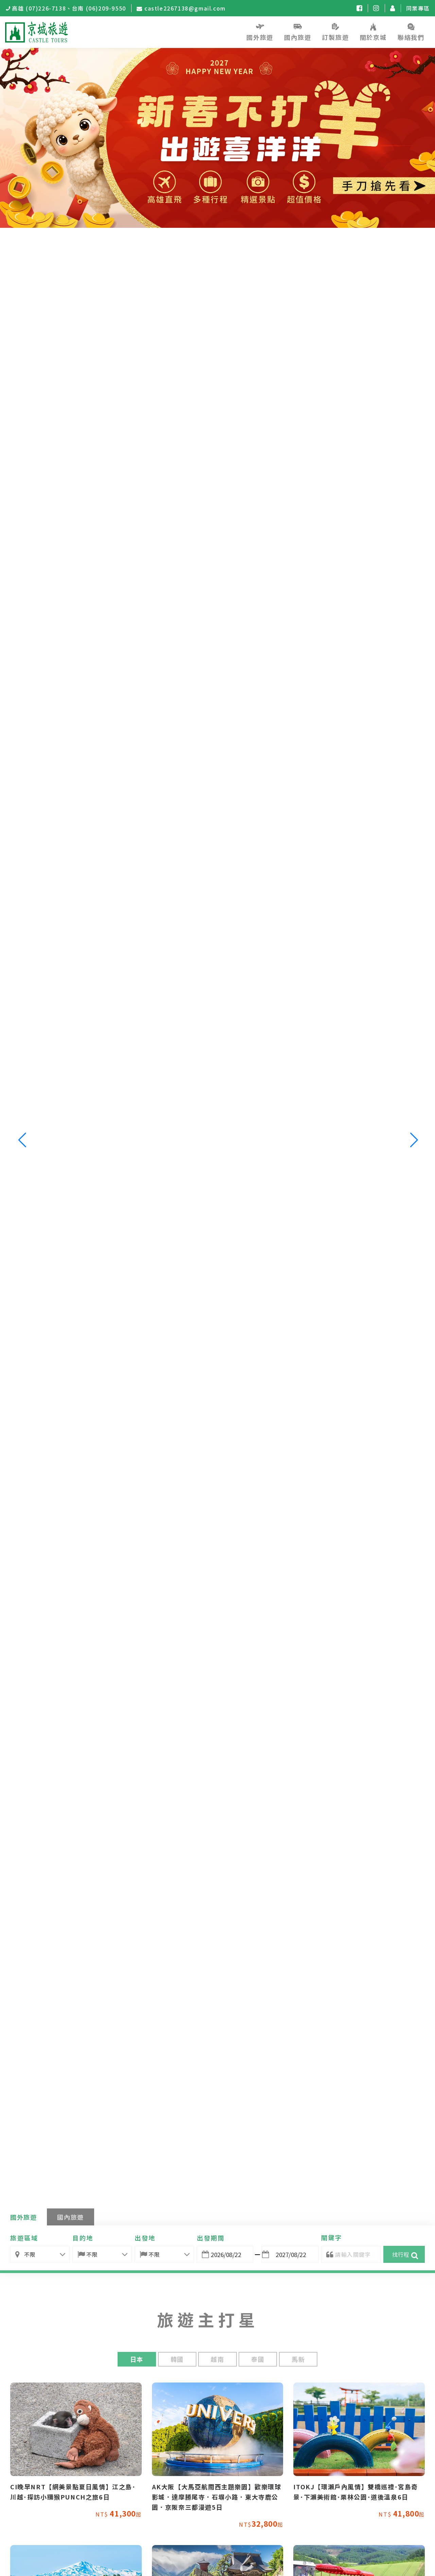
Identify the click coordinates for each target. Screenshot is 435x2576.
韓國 (177, 2359)
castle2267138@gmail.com (185, 8)
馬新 (298, 2359)
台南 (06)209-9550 (99, 8)
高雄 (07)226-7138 (39, 8)
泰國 (258, 2359)
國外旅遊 (23, 2217)
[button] (413, 1140)
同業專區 (418, 8)
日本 (137, 2359)
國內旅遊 (70, 2217)
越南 (217, 2359)
